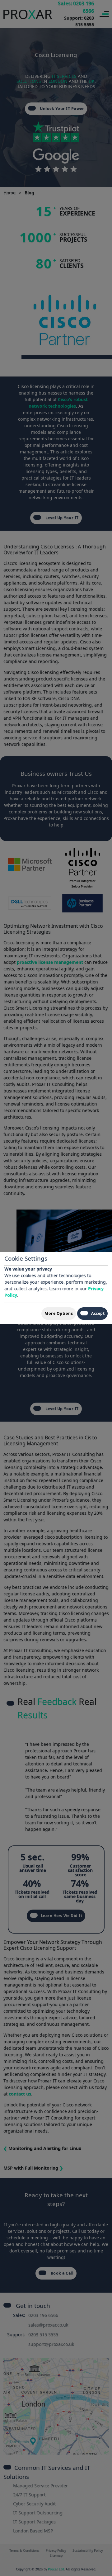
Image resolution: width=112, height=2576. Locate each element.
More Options (59, 1313)
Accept (98, 1313)
